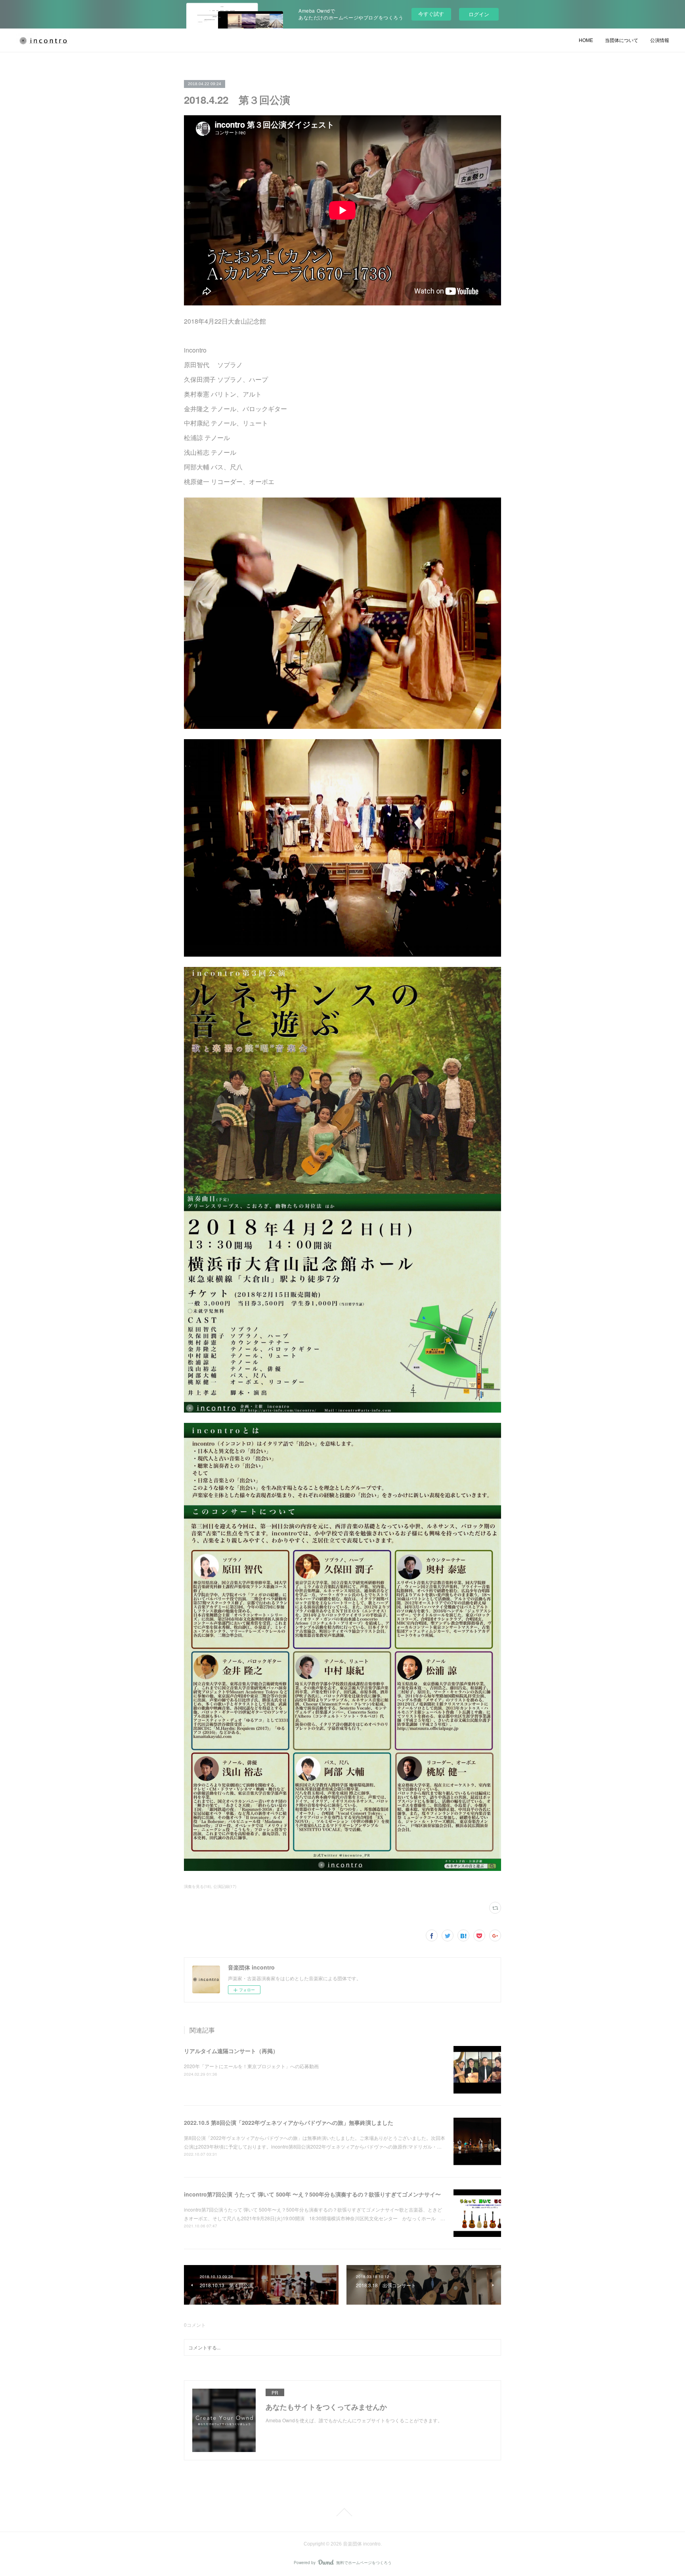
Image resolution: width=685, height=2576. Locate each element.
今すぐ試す (431, 14)
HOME (586, 40)
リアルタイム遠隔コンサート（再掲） (231, 2051)
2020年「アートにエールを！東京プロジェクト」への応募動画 (251, 2066)
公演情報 (660, 40)
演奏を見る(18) (197, 1886)
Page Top (342, 2512)
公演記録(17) (225, 1886)
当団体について (622, 40)
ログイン (479, 14)
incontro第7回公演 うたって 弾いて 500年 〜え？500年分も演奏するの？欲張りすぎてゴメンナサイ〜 (312, 2194)
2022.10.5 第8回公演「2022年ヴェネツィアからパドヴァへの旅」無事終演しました (289, 2122)
